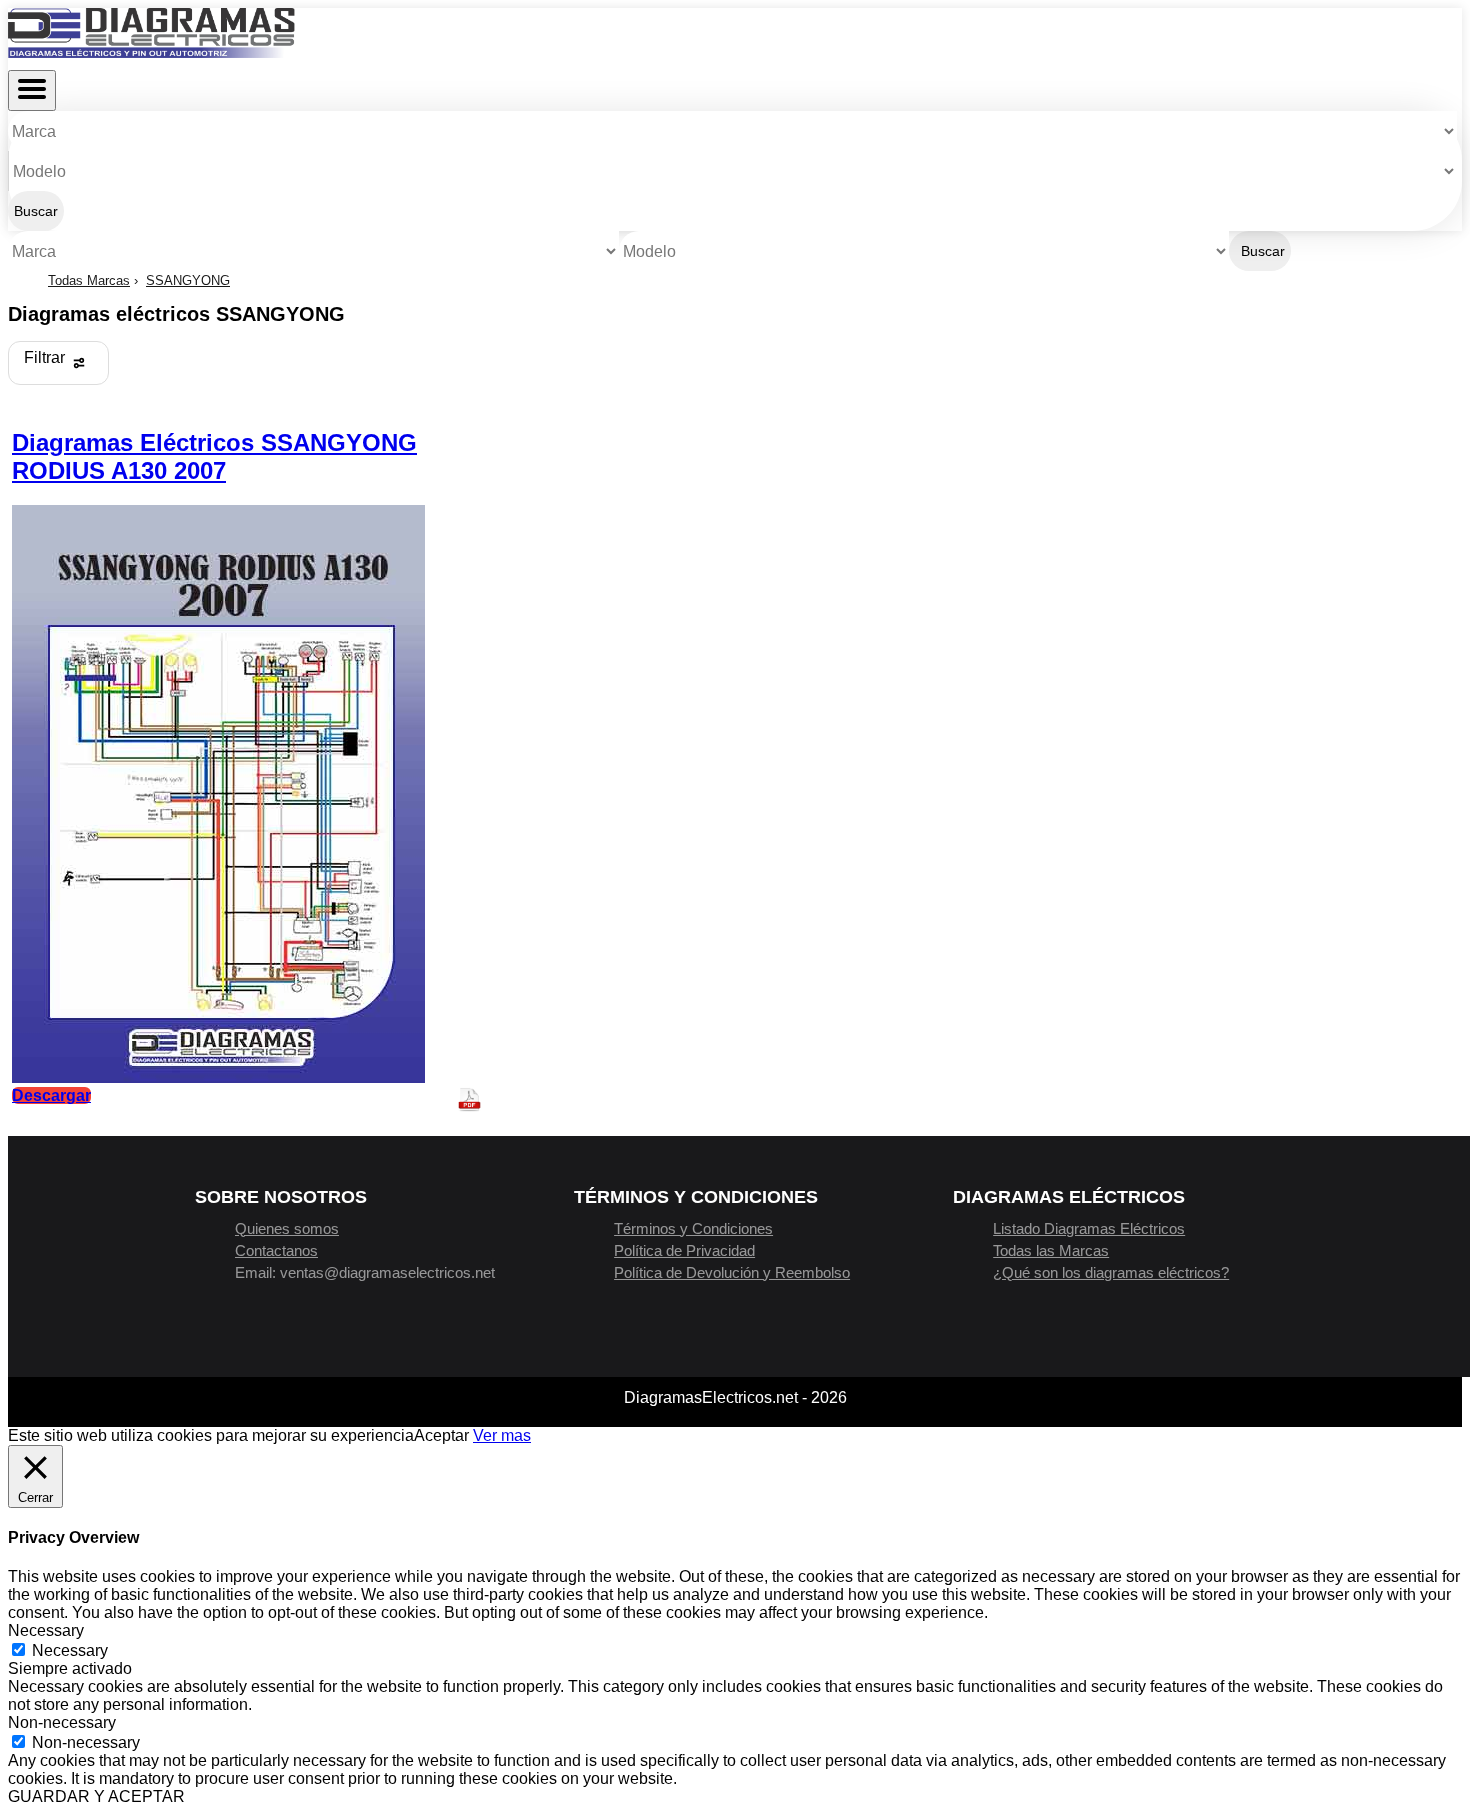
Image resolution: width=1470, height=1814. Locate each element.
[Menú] (32, 90)
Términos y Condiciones (693, 1228)
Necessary (70, 1650)
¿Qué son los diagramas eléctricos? (1111, 1272)
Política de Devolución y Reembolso (732, 1272)
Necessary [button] (46, 1630)
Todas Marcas (89, 280)
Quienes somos (287, 1228)
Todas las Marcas (1051, 1250)
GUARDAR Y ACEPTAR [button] (96, 1796)
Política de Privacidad (684, 1250)
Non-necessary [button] (62, 1722)
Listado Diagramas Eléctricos (1089, 1228)
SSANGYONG (188, 280)
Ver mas (502, 1435)
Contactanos (276, 1250)
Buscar (36, 211)
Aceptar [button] (441, 1435)
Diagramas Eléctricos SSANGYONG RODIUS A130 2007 (214, 456)
